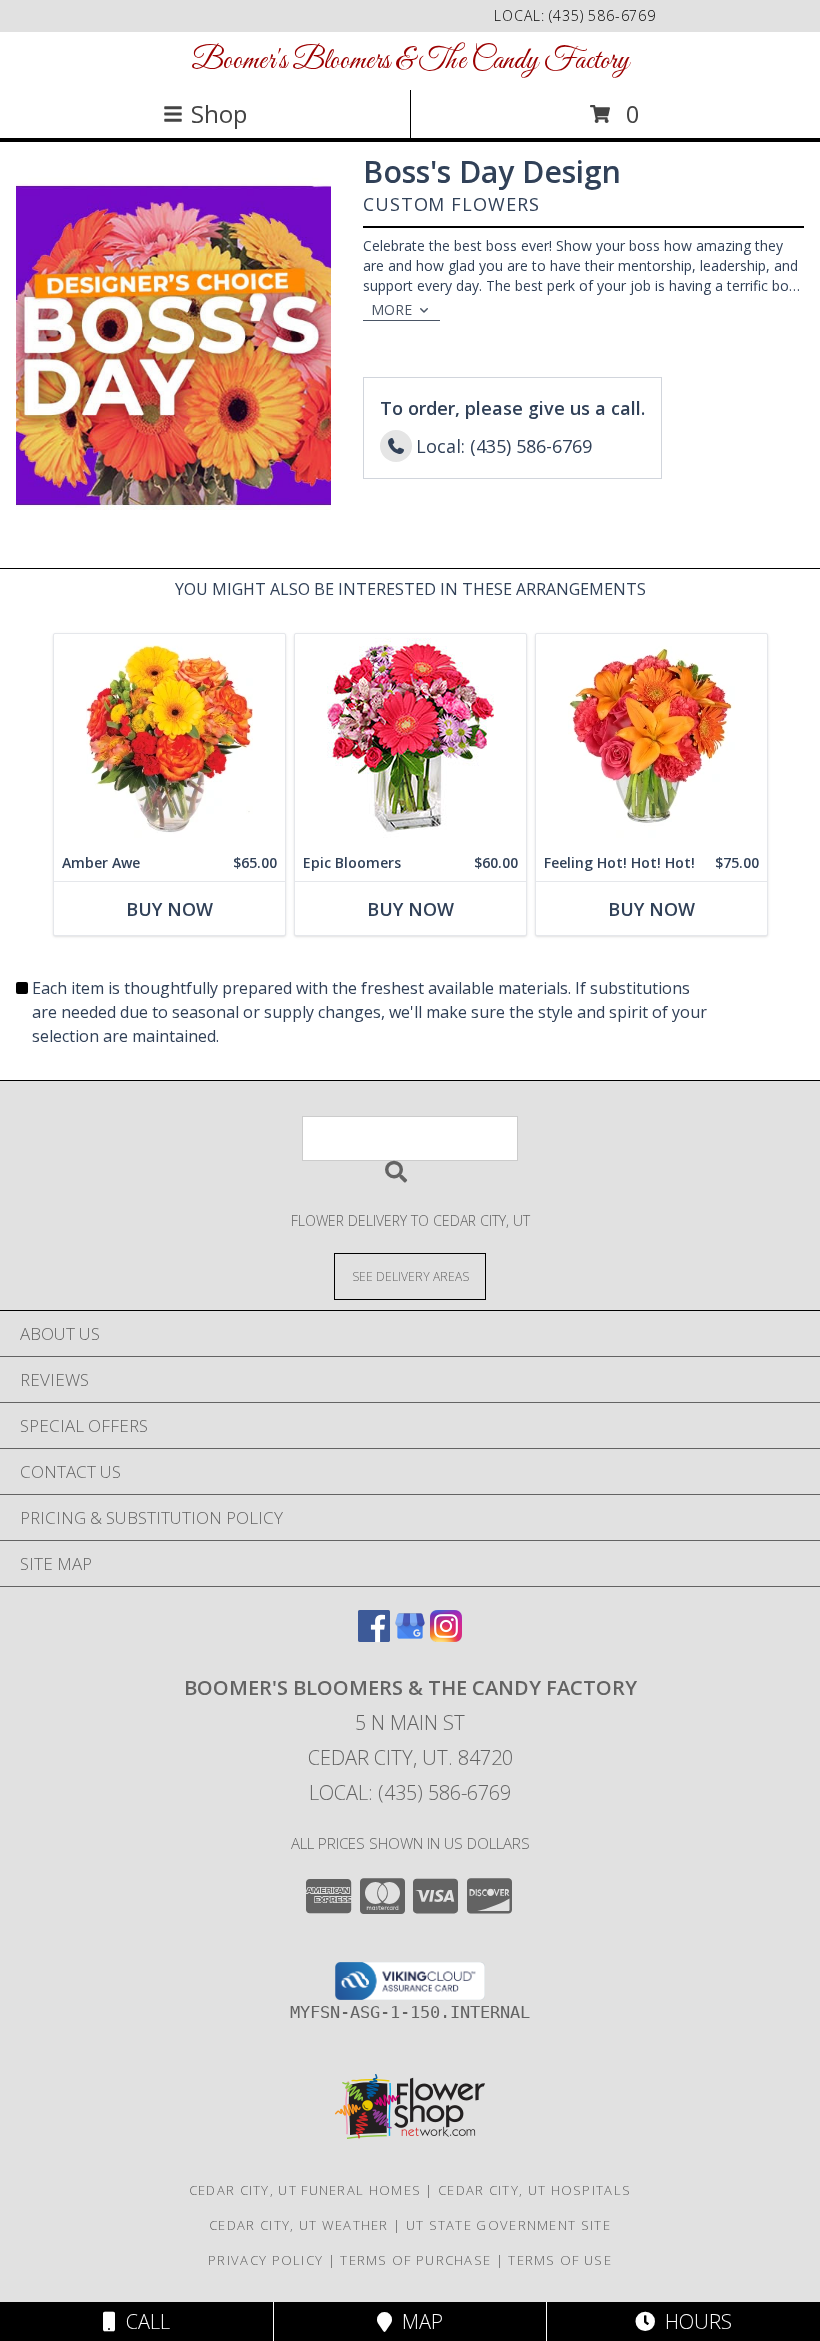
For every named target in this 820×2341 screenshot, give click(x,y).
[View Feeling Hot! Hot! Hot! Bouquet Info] (651, 739)
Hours (693, 2321)
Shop (219, 113)
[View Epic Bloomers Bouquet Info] (410, 739)
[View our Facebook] (374, 1635)
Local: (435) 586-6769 (410, 1792)
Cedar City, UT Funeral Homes (305, 2190)
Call (143, 2321)
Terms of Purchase (415, 2260)
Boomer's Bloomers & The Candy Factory (410, 61)
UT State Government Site (508, 2225)
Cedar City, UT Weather (299, 2225)
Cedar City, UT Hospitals (534, 2190)
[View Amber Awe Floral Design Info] (169, 739)
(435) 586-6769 (602, 15)
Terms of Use (560, 2260)
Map (417, 2321)
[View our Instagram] (446, 1635)
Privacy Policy (265, 2260)
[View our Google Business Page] (410, 1635)
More (391, 309)
